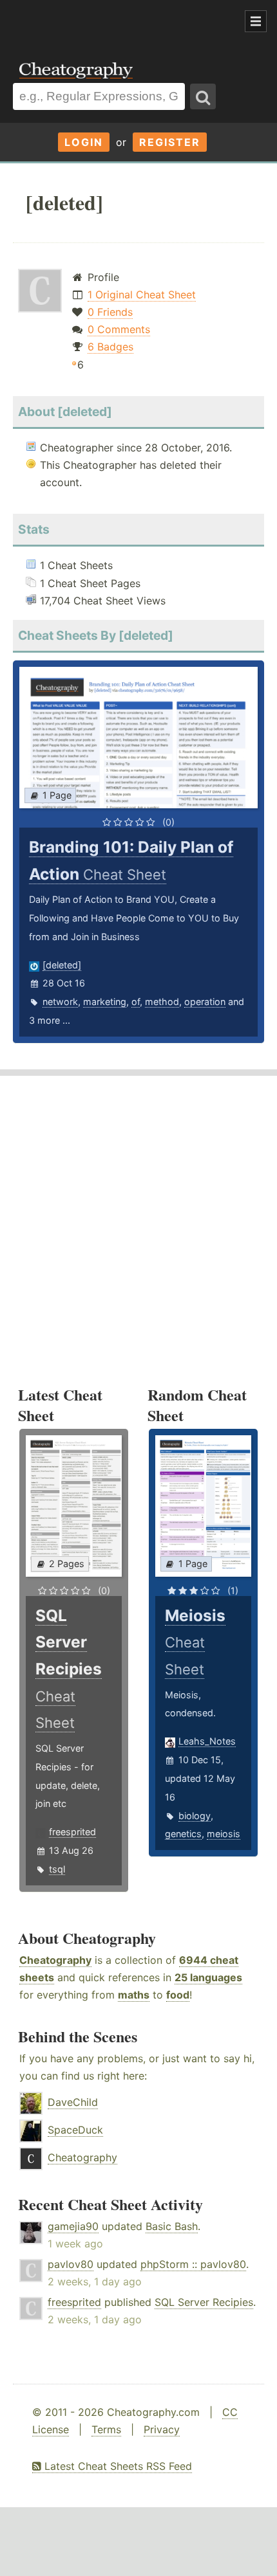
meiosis (224, 1834)
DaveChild (73, 2102)
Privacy (162, 2429)
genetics (183, 1834)
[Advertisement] (103, 22)
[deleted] (62, 965)
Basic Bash (172, 2226)
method (162, 1002)
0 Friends (110, 312)
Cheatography (55, 1960)
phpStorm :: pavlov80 (193, 2264)
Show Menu (256, 21)
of (136, 1002)
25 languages (208, 1977)
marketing (105, 1002)
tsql (57, 1869)
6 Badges (110, 347)
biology (195, 1816)
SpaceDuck (75, 2130)
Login (84, 142)
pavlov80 (71, 2264)
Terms (106, 2429)
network (60, 1002)
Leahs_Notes (207, 1741)
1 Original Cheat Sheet (142, 295)
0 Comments (119, 329)
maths (134, 1995)
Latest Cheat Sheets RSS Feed (117, 2466)
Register (170, 142)
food (178, 1995)
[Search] (203, 96)
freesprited (72, 1832)
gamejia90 (73, 2226)
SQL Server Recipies (204, 2302)
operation (205, 1002)
